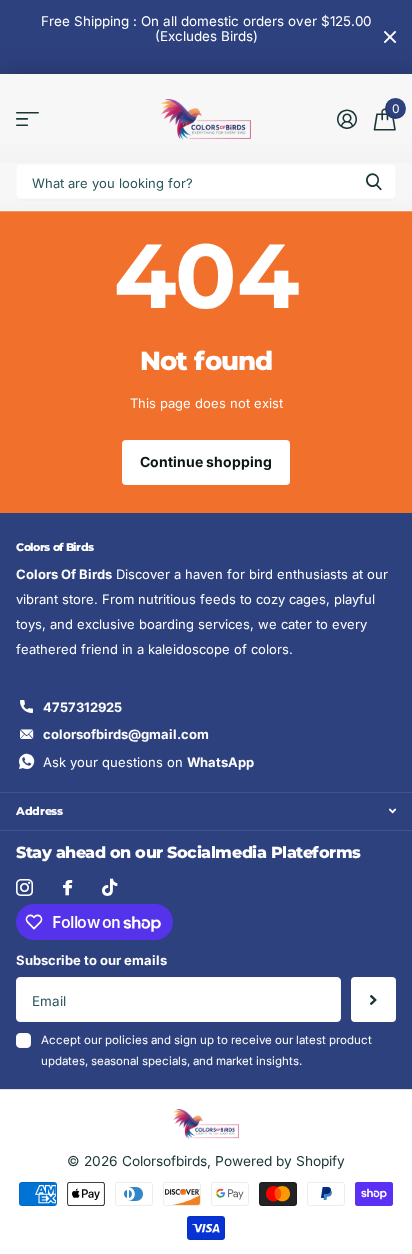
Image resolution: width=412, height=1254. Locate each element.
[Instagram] (24, 887)
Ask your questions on (148, 762)
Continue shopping (206, 461)
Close (390, 37)
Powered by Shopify (280, 1161)
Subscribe (373, 999)
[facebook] (67, 887)
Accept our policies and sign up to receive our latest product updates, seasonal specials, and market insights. (206, 1050)
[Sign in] (346, 119)
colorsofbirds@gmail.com (126, 734)
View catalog (27, 119)
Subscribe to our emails (91, 960)
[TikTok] (109, 887)
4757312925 (82, 707)
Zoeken (374, 181)
